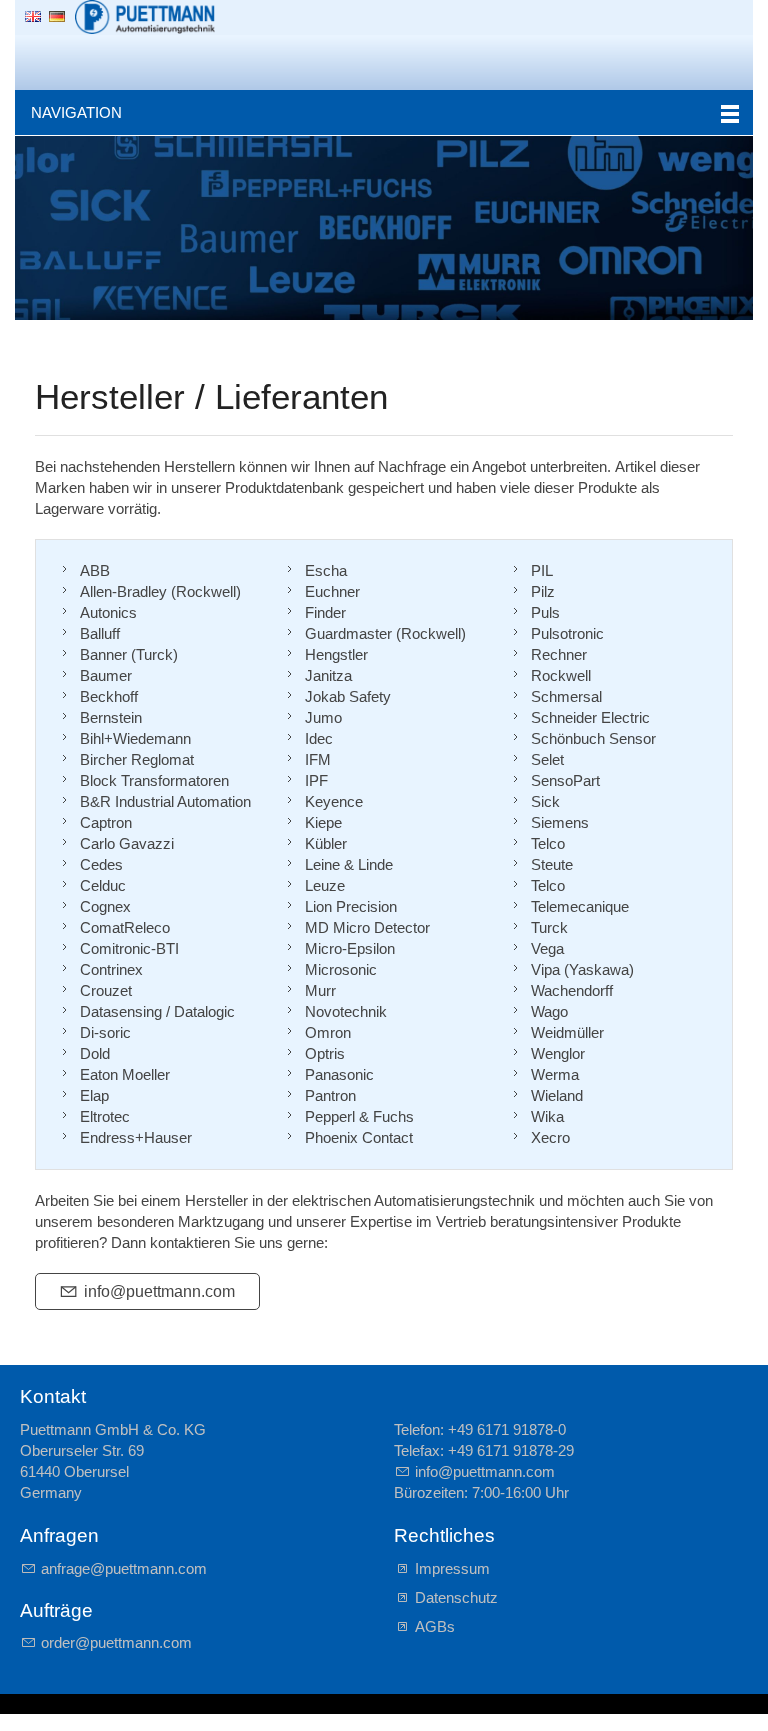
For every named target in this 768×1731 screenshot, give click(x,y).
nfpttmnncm (161, 1291)
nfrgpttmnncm (128, 1568)
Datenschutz (456, 1597)
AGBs (435, 1626)
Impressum (452, 1568)
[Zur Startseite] (145, 17)
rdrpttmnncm (120, 1642)
